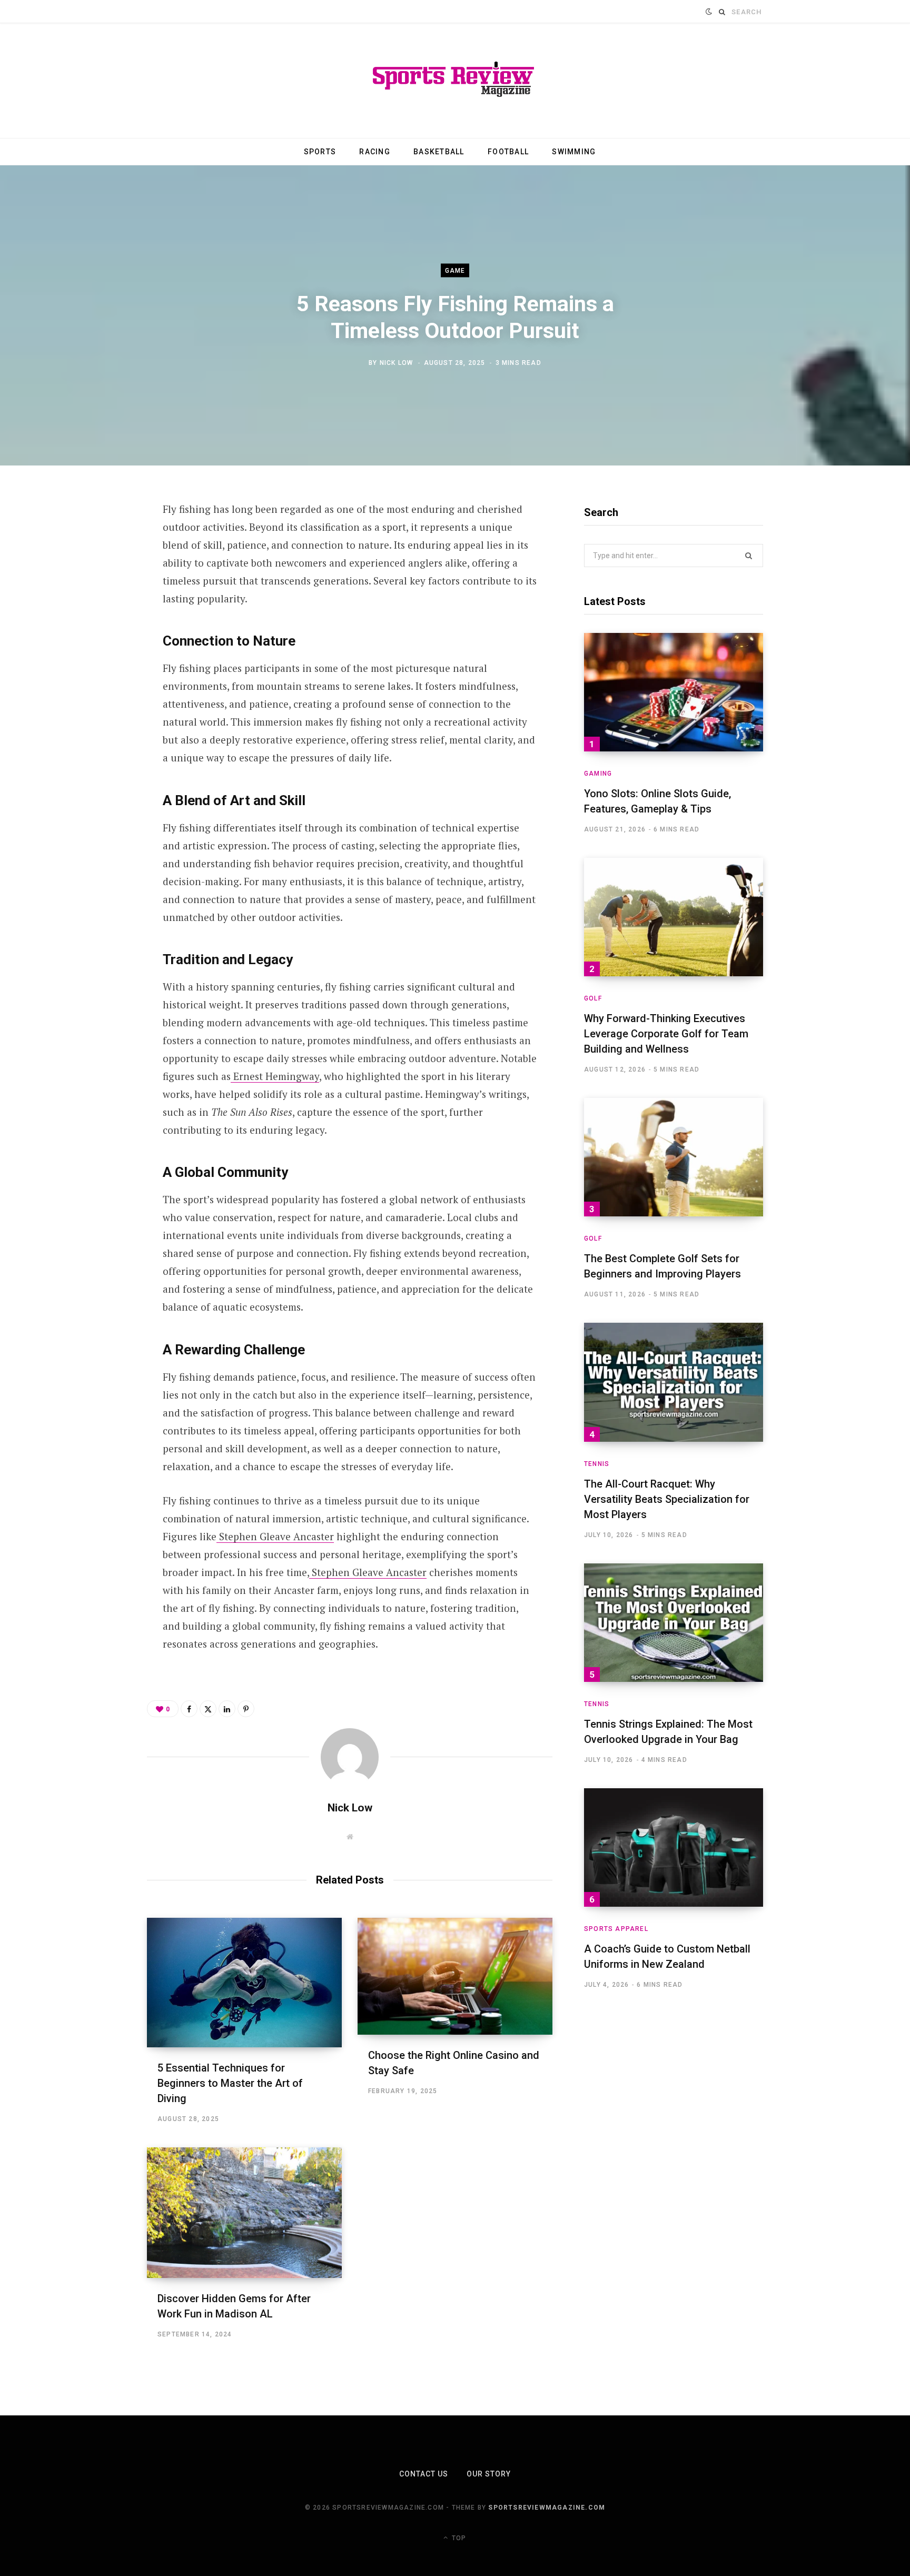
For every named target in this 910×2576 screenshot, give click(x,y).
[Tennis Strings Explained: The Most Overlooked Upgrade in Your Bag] (674, 1623)
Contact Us (424, 2474)
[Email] (95, 651)
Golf (593, 998)
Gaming (598, 774)
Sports (320, 152)
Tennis (597, 1464)
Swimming (574, 152)
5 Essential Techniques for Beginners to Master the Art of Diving (230, 2083)
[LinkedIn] (95, 623)
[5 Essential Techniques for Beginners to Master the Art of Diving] (244, 1983)
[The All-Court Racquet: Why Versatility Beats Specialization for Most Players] (674, 1382)
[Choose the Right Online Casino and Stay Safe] (455, 1976)
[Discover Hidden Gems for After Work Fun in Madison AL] (244, 2213)
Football (508, 152)
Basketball (439, 152)
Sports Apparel (616, 1929)
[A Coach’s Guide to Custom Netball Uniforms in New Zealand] (674, 1847)
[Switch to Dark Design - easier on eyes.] (709, 12)
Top (458, 2538)
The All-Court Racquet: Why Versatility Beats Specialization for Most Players (667, 1499)
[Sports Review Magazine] (455, 81)
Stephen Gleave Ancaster (276, 1536)
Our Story (489, 2474)
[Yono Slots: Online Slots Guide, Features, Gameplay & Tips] (674, 692)
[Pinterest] (95, 595)
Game (455, 271)
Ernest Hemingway (276, 1076)
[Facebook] (95, 539)
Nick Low (397, 362)
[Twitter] (95, 567)
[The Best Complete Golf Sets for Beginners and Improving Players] (674, 1157)
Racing (375, 152)
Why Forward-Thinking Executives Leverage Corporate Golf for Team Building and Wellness (666, 1034)
